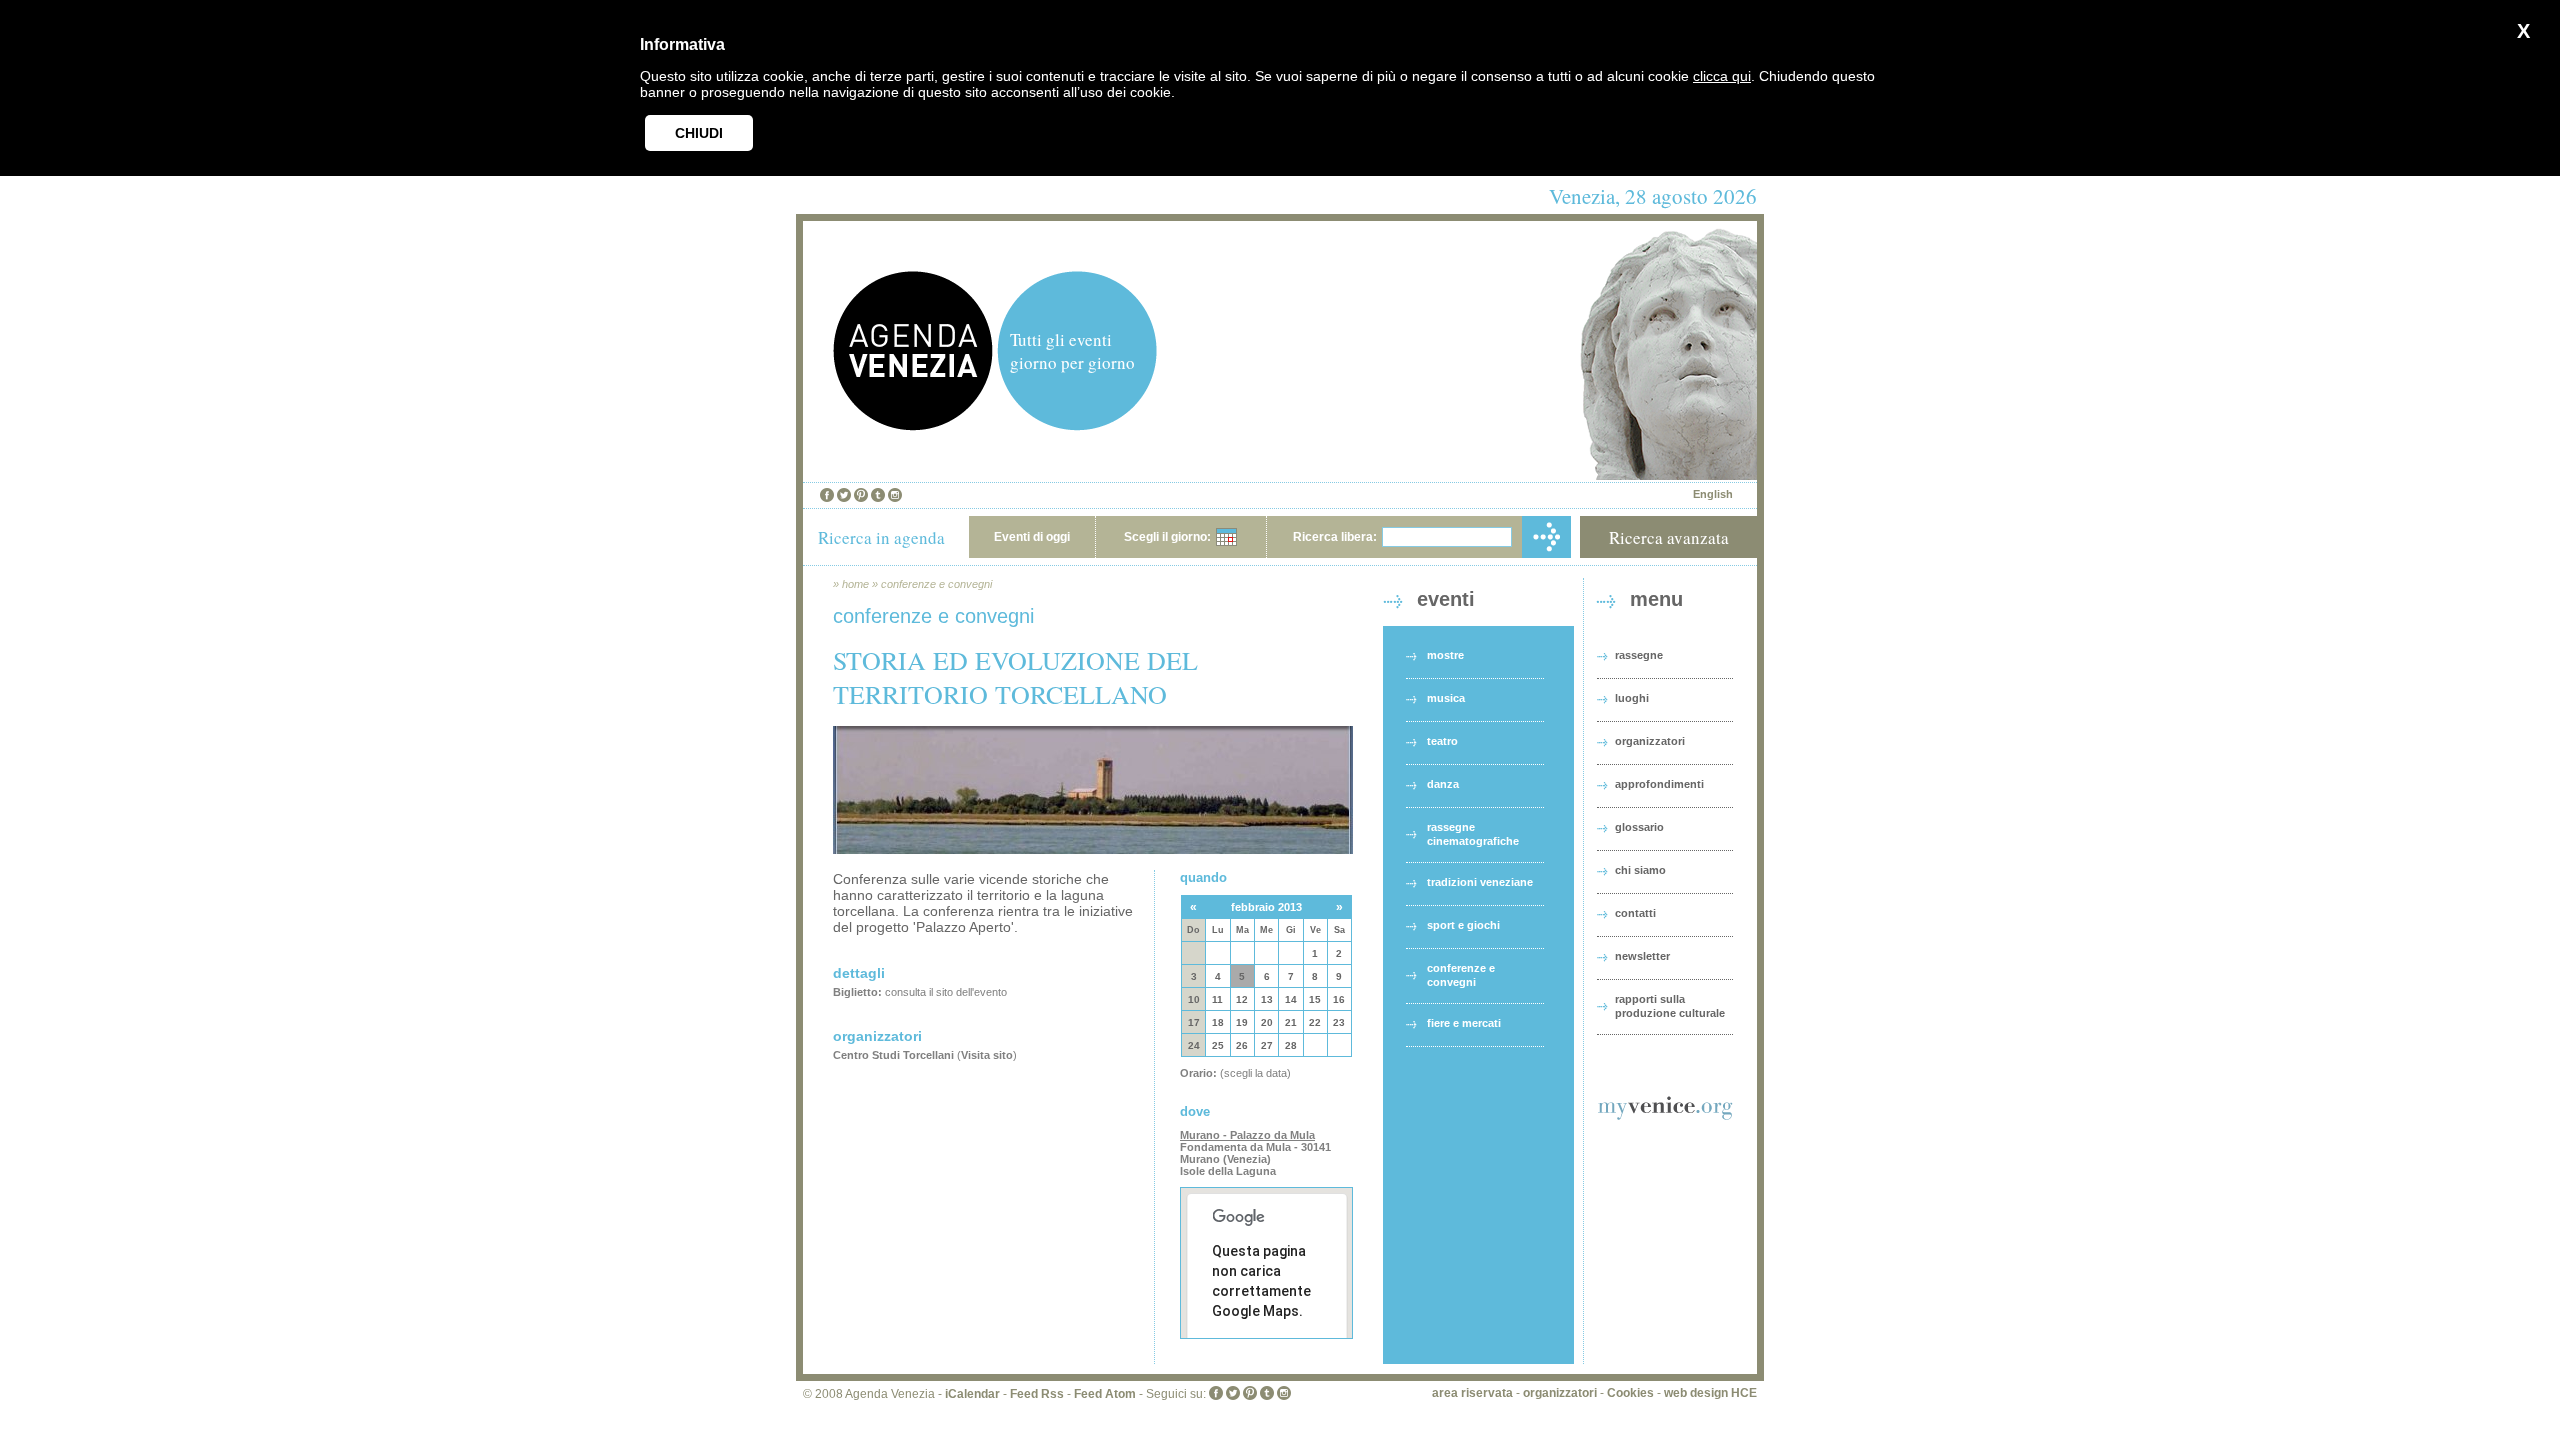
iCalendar (972, 1394)
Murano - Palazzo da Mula (1247, 1135)
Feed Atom (1105, 1394)
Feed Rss (1037, 1394)
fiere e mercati (1464, 1023)
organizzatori (1650, 741)
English (1713, 494)
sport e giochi (1463, 925)
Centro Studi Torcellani (893, 1055)
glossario (1639, 827)
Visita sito (987, 1055)
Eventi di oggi (1032, 537)
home (855, 584)
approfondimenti (1659, 784)
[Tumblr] (878, 495)
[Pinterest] (861, 495)
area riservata (1472, 1393)
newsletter (1642, 956)
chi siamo (1640, 870)
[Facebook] (827, 495)
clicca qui (1722, 76)
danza (1443, 784)
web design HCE (1710, 1393)
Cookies (1630, 1393)
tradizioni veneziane (1480, 882)
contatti (1635, 913)
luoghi (1632, 698)
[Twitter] (844, 495)
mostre (1445, 655)
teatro (1442, 741)
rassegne (1639, 655)
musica (1446, 698)
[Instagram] (895, 495)
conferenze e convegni (936, 584)
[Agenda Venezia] (913, 425)
